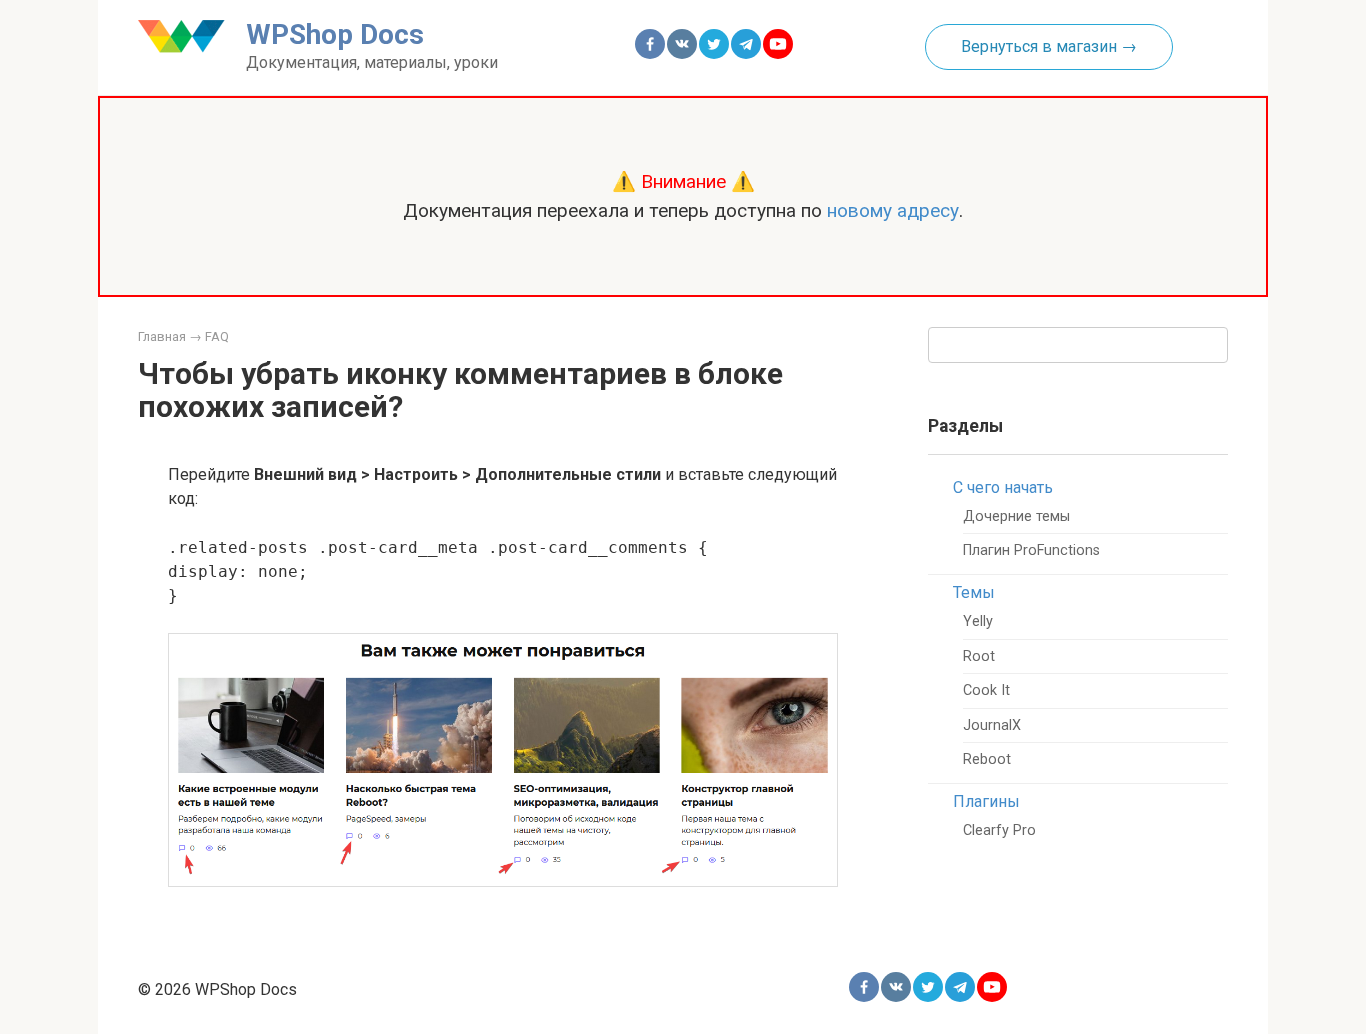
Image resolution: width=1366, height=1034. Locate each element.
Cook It (986, 690)
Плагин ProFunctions (1031, 550)
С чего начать (1003, 487)
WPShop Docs (335, 34)
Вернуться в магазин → (1049, 46)
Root (979, 656)
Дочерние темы (1016, 516)
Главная (162, 336)
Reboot (987, 759)
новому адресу (893, 210)
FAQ (217, 336)
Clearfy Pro (999, 830)
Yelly (978, 621)
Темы (974, 592)
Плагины (986, 801)
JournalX (992, 725)
